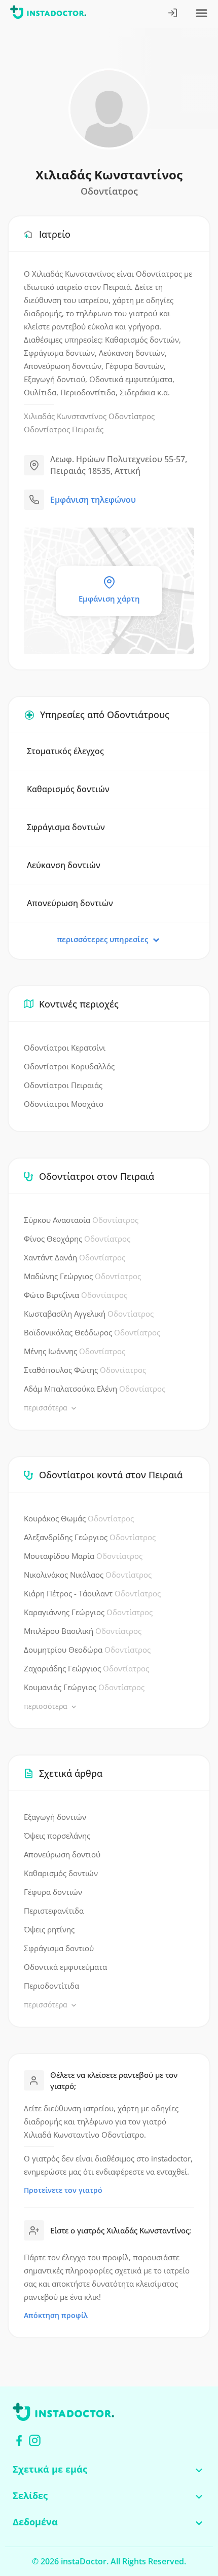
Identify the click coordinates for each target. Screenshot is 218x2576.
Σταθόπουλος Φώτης (85, 1370)
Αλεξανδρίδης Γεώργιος (90, 1537)
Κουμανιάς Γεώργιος (84, 1687)
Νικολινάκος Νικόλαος (88, 1575)
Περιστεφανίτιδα (54, 1911)
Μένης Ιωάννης (75, 1351)
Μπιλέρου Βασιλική (83, 1631)
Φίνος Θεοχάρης (77, 1239)
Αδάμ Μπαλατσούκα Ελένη (95, 1389)
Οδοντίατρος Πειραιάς (64, 429)
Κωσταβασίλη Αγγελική (89, 1314)
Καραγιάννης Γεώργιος (88, 1612)
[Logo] (48, 14)
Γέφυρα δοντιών (53, 1892)
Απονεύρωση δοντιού (62, 1854)
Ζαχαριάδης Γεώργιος (86, 1668)
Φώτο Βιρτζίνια (76, 1295)
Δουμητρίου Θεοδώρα (87, 1650)
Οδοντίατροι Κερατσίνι (65, 1048)
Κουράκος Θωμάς (79, 1518)
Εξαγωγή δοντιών (55, 1817)
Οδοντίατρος (132, 416)
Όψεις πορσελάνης (57, 1836)
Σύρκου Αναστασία (81, 1220)
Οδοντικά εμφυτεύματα (65, 1967)
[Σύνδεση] (173, 14)
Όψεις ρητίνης (49, 1929)
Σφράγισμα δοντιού (59, 1948)
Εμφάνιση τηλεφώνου (93, 500)
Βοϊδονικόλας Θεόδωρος (92, 1332)
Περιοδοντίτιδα (51, 1986)
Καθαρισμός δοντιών (61, 1873)
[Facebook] (19, 2440)
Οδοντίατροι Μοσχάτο (64, 1104)
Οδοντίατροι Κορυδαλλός (69, 1066)
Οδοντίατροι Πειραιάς (63, 1085)
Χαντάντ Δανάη (75, 1257)
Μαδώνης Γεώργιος (82, 1276)
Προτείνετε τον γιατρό (63, 2190)
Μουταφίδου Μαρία (83, 1556)
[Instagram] (35, 2440)
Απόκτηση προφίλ (56, 2315)
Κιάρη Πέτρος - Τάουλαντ (92, 1593)
